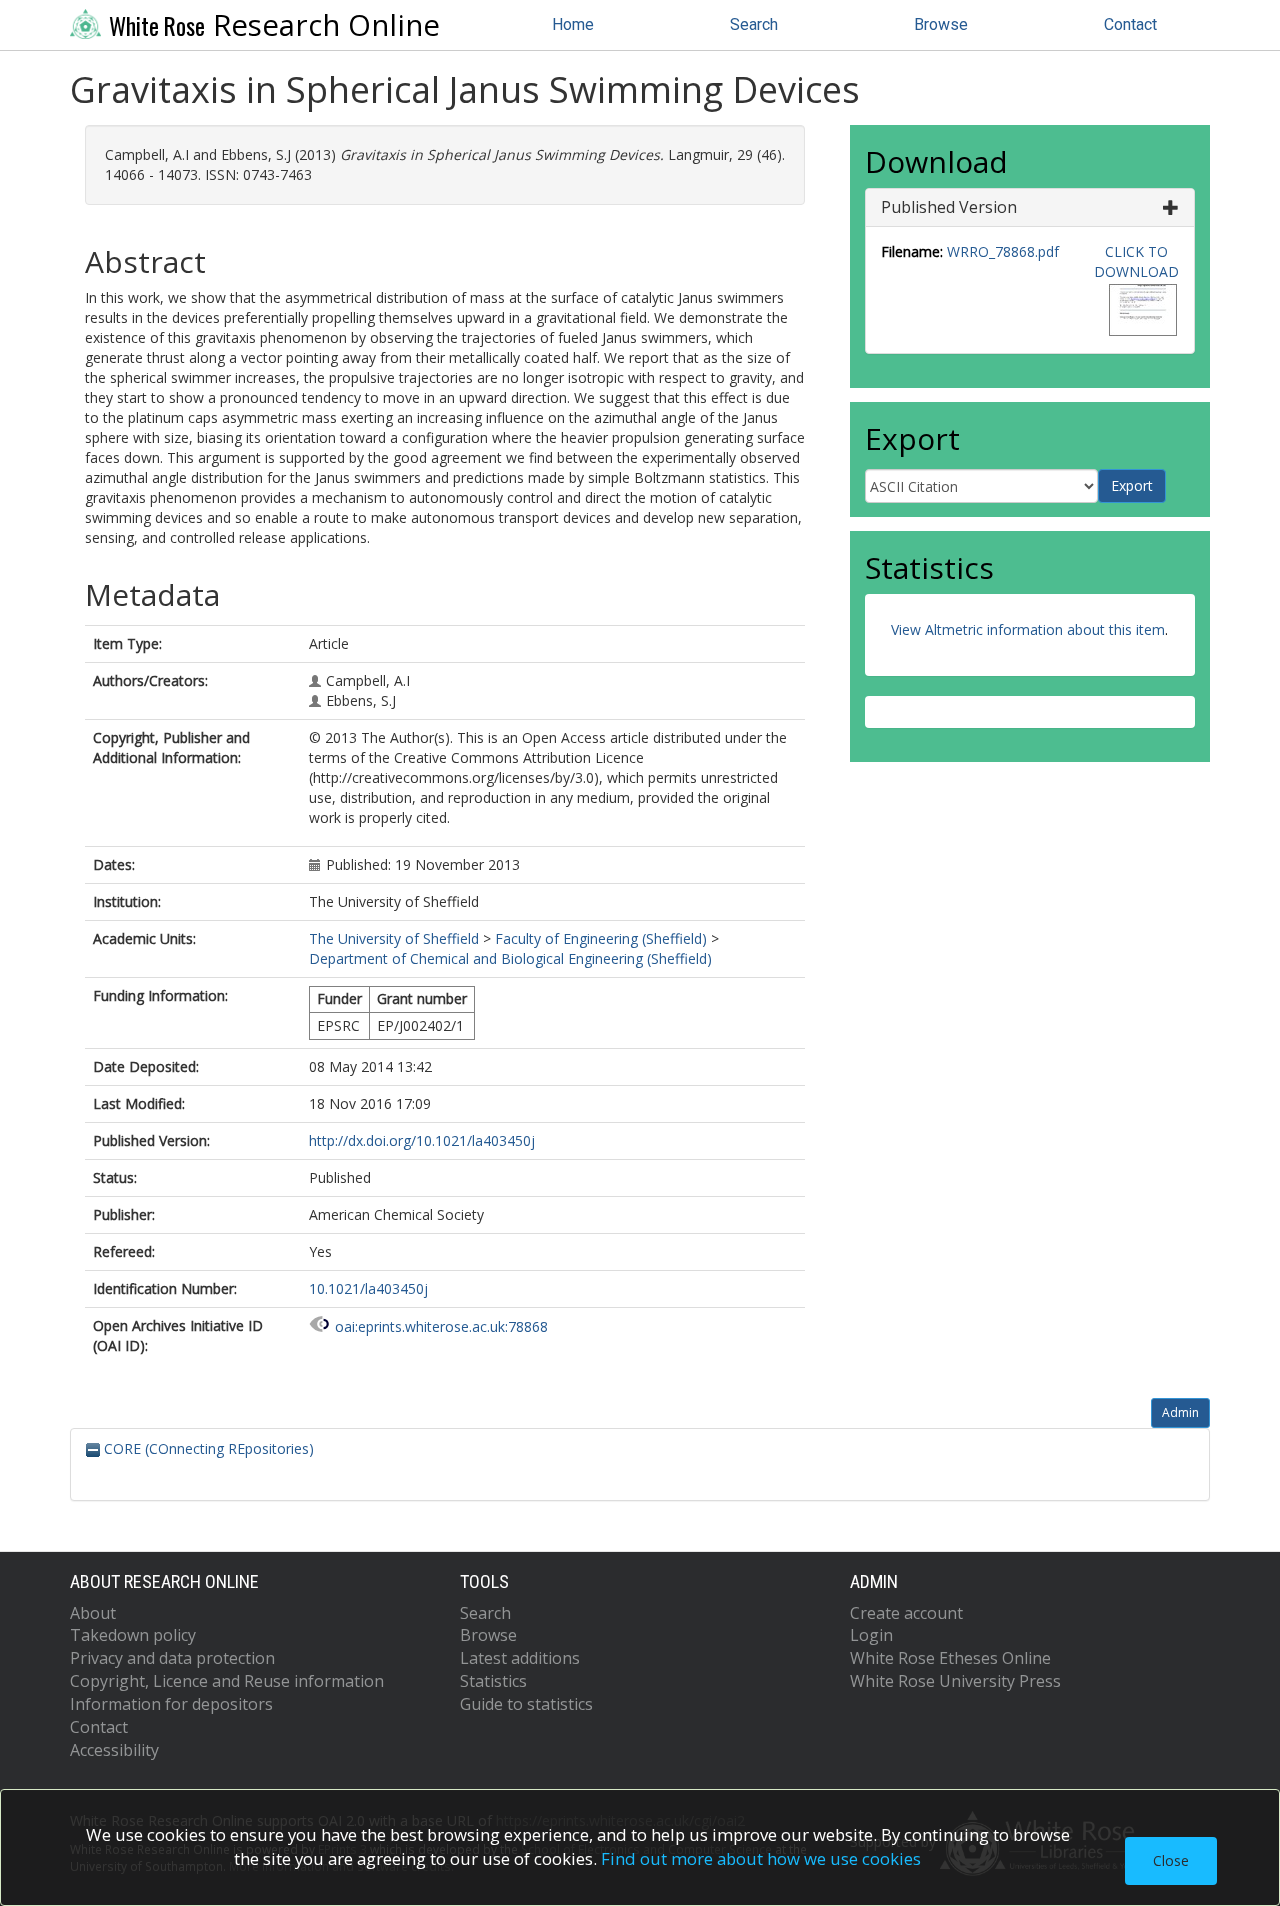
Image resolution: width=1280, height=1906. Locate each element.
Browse (941, 24)
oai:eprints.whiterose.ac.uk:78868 (441, 1326)
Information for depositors (171, 1704)
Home (573, 24)
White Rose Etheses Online (950, 1658)
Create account (906, 1613)
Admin (1180, 1412)
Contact (1130, 24)
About (93, 1613)
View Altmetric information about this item (1028, 629)
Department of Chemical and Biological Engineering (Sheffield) (510, 958)
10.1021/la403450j (368, 1288)
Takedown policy (133, 1635)
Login (871, 1635)
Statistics (493, 1681)
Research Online (274, 25)
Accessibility (114, 1750)
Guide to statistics (526, 1704)
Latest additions (520, 1658)
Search (754, 24)
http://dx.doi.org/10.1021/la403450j (422, 1140)
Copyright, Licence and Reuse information (227, 1681)
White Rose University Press (955, 1681)
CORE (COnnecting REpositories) (207, 1448)
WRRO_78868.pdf (1003, 251)
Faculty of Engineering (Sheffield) (601, 938)
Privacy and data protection (172, 1658)
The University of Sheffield (394, 938)
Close (1171, 1860)
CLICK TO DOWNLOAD (1136, 261)
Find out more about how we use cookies (761, 1858)
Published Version (949, 207)
